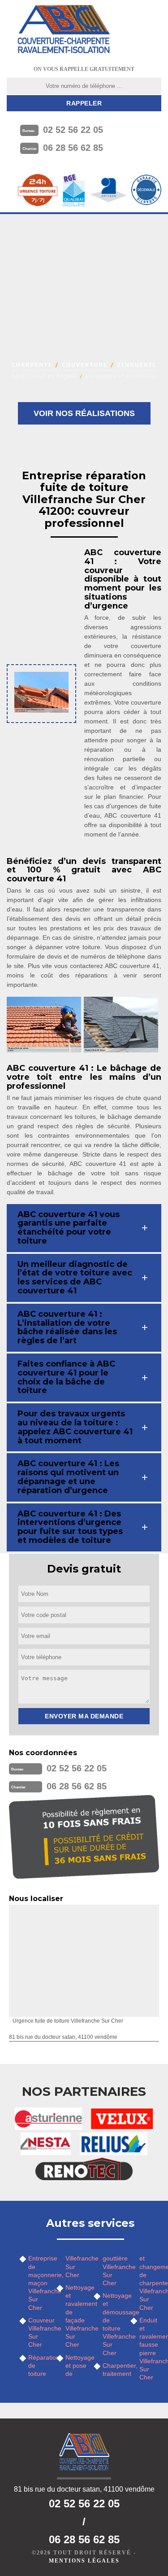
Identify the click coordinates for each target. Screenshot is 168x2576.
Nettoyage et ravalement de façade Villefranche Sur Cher (76, 2316)
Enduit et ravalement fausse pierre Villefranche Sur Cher (150, 2349)
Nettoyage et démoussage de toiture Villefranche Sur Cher (114, 2324)
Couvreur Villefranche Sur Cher (39, 2333)
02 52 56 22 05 (73, 130)
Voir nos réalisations (84, 413)
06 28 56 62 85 (73, 148)
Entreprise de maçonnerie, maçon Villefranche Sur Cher (39, 2283)
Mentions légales (84, 2561)
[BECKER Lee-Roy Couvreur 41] (64, 29)
